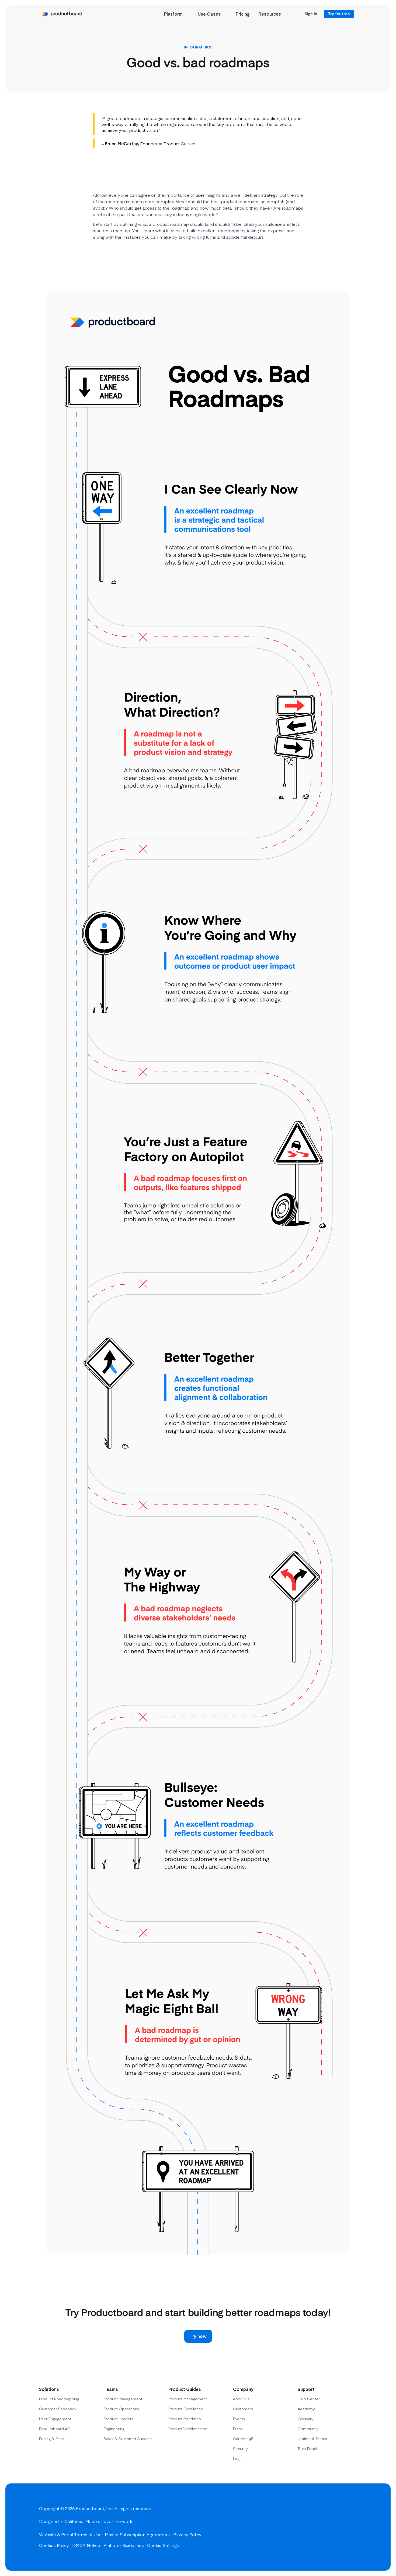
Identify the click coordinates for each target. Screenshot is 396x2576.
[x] (332, 2527)
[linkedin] (352, 2527)
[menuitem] (177, 14)
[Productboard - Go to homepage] (62, 14)
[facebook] (313, 2527)
